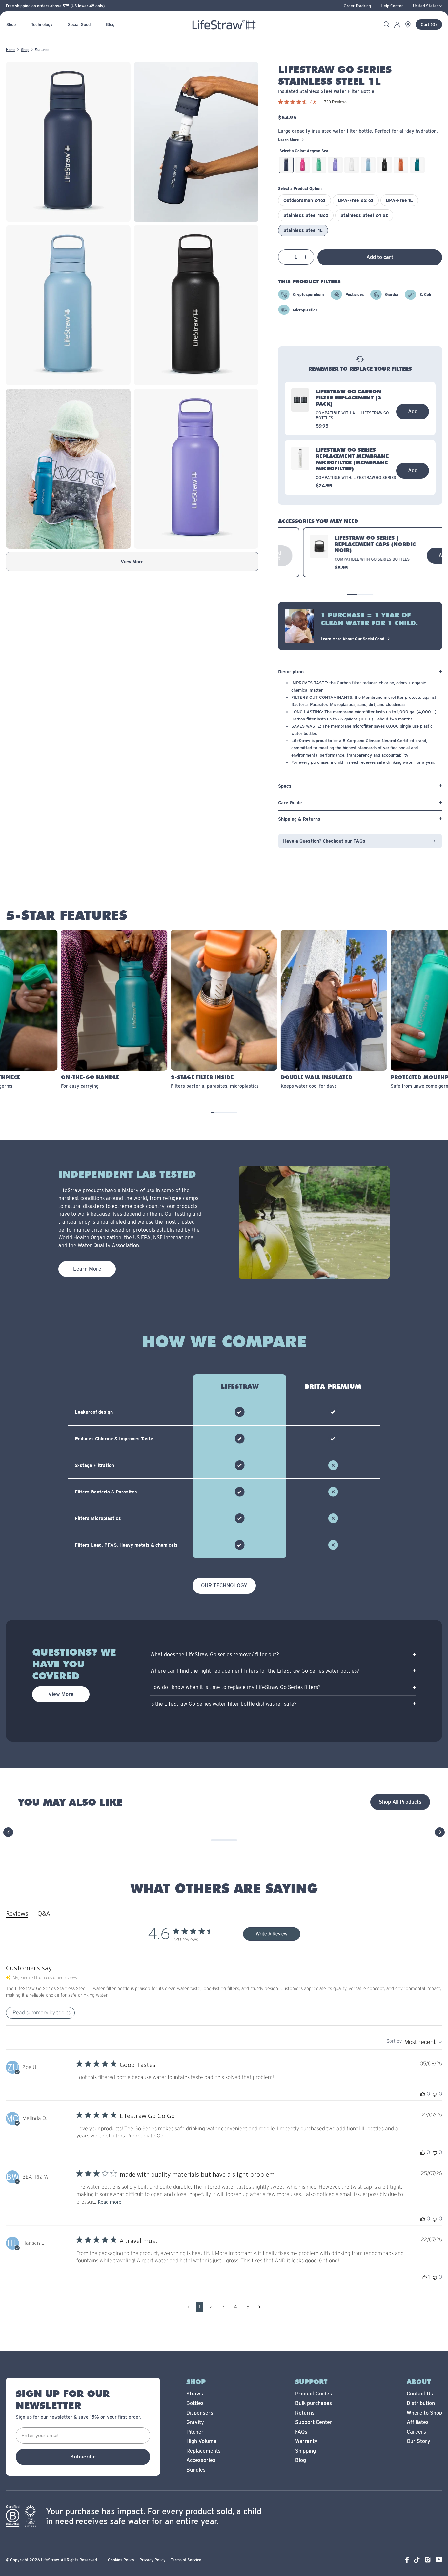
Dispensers (200, 2413)
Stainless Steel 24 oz (364, 215)
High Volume (201, 2441)
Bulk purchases (314, 2403)
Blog (301, 2460)
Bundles (196, 2470)
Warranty (306, 2441)
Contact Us (420, 2394)
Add (413, 411)
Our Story (418, 2441)
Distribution (421, 2403)
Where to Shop (424, 2413)
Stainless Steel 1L (303, 230)
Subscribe (83, 2457)
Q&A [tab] (44, 1913)
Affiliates (418, 2422)
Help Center (392, 6)
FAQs (301, 2432)
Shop (25, 50)
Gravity (195, 2422)
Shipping (305, 2451)
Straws (195, 2394)
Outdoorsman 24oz (305, 200)
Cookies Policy (121, 2560)
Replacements (204, 2451)
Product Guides (314, 2394)
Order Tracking (357, 6)
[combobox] (414, 2042)
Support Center (314, 2422)
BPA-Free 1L (399, 200)
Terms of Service (186, 2560)
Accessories (201, 2460)
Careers (416, 2432)
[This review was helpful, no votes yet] (423, 2094)
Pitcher (195, 2432)
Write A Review (272, 1934)
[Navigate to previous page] (188, 2307)
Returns (305, 2413)
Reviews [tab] (17, 1913)
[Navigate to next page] (260, 2307)
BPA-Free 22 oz (356, 200)
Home (11, 50)
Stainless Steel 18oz (306, 215)
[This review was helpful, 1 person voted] (424, 2277)
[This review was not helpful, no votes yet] (435, 2094)
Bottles (195, 2403)
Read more (110, 2202)
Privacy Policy (153, 2560)
